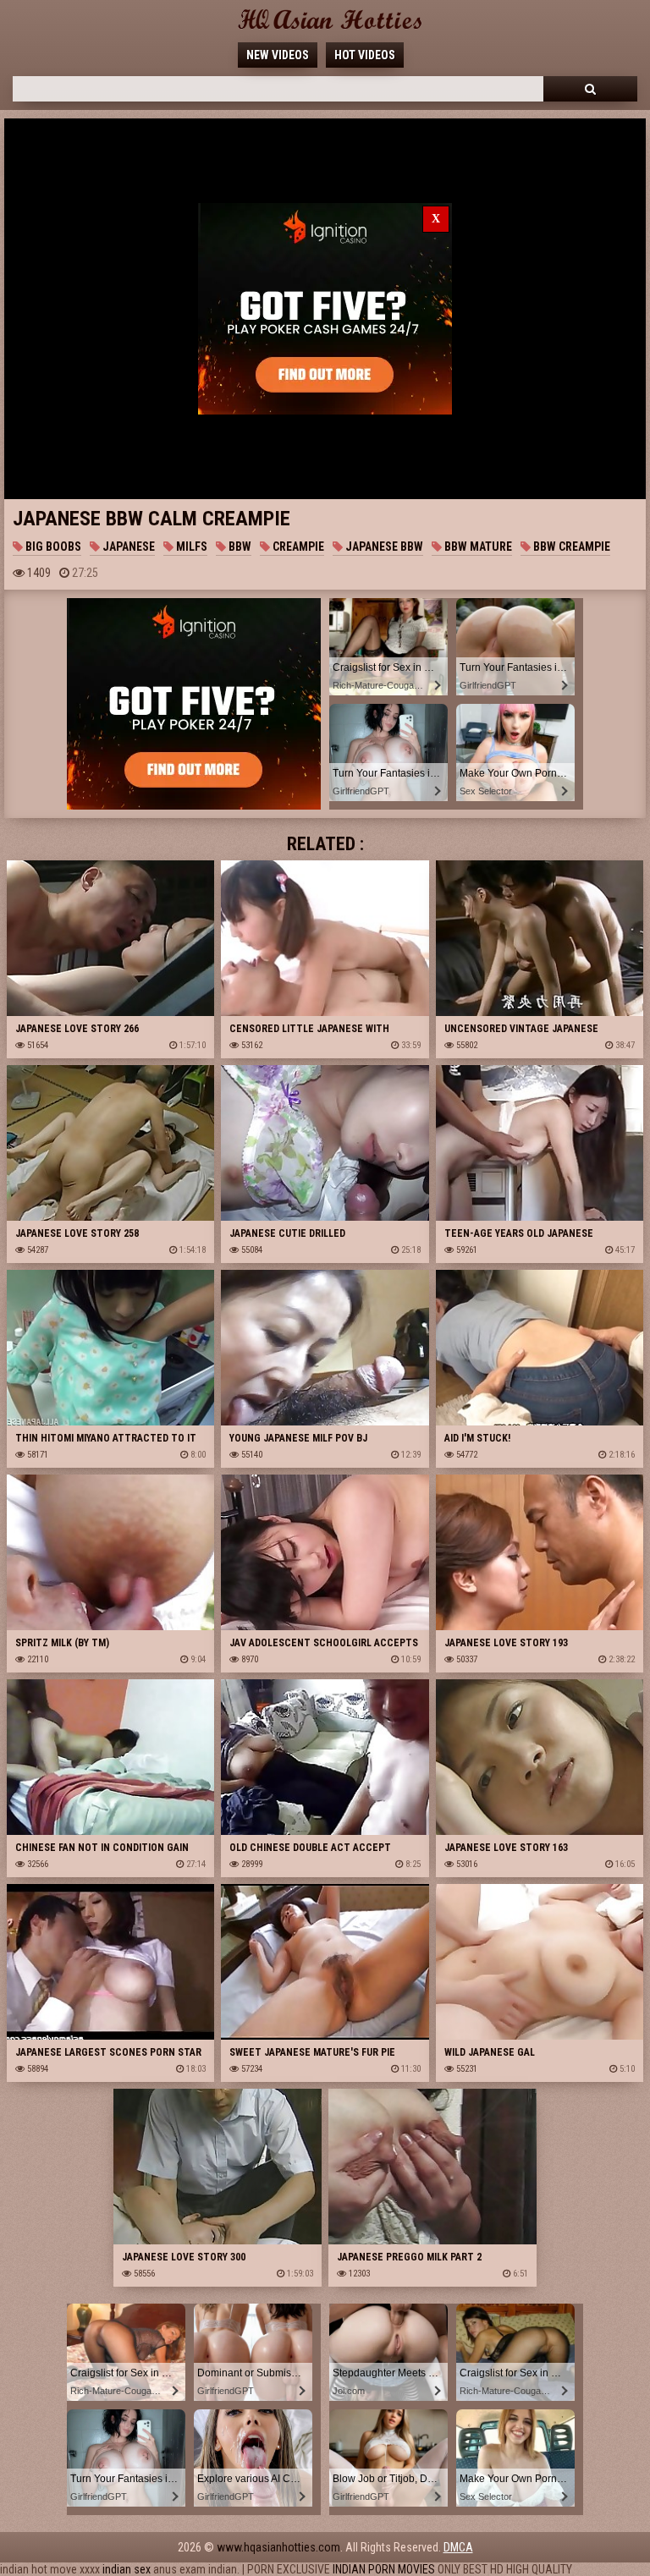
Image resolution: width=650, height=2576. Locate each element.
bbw (239, 547)
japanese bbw (383, 547)
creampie (297, 547)
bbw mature (477, 547)
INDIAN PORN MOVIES (384, 2569)
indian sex (127, 2569)
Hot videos (365, 55)
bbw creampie (570, 547)
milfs (190, 547)
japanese (127, 547)
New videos (278, 55)
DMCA (458, 2547)
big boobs (52, 547)
